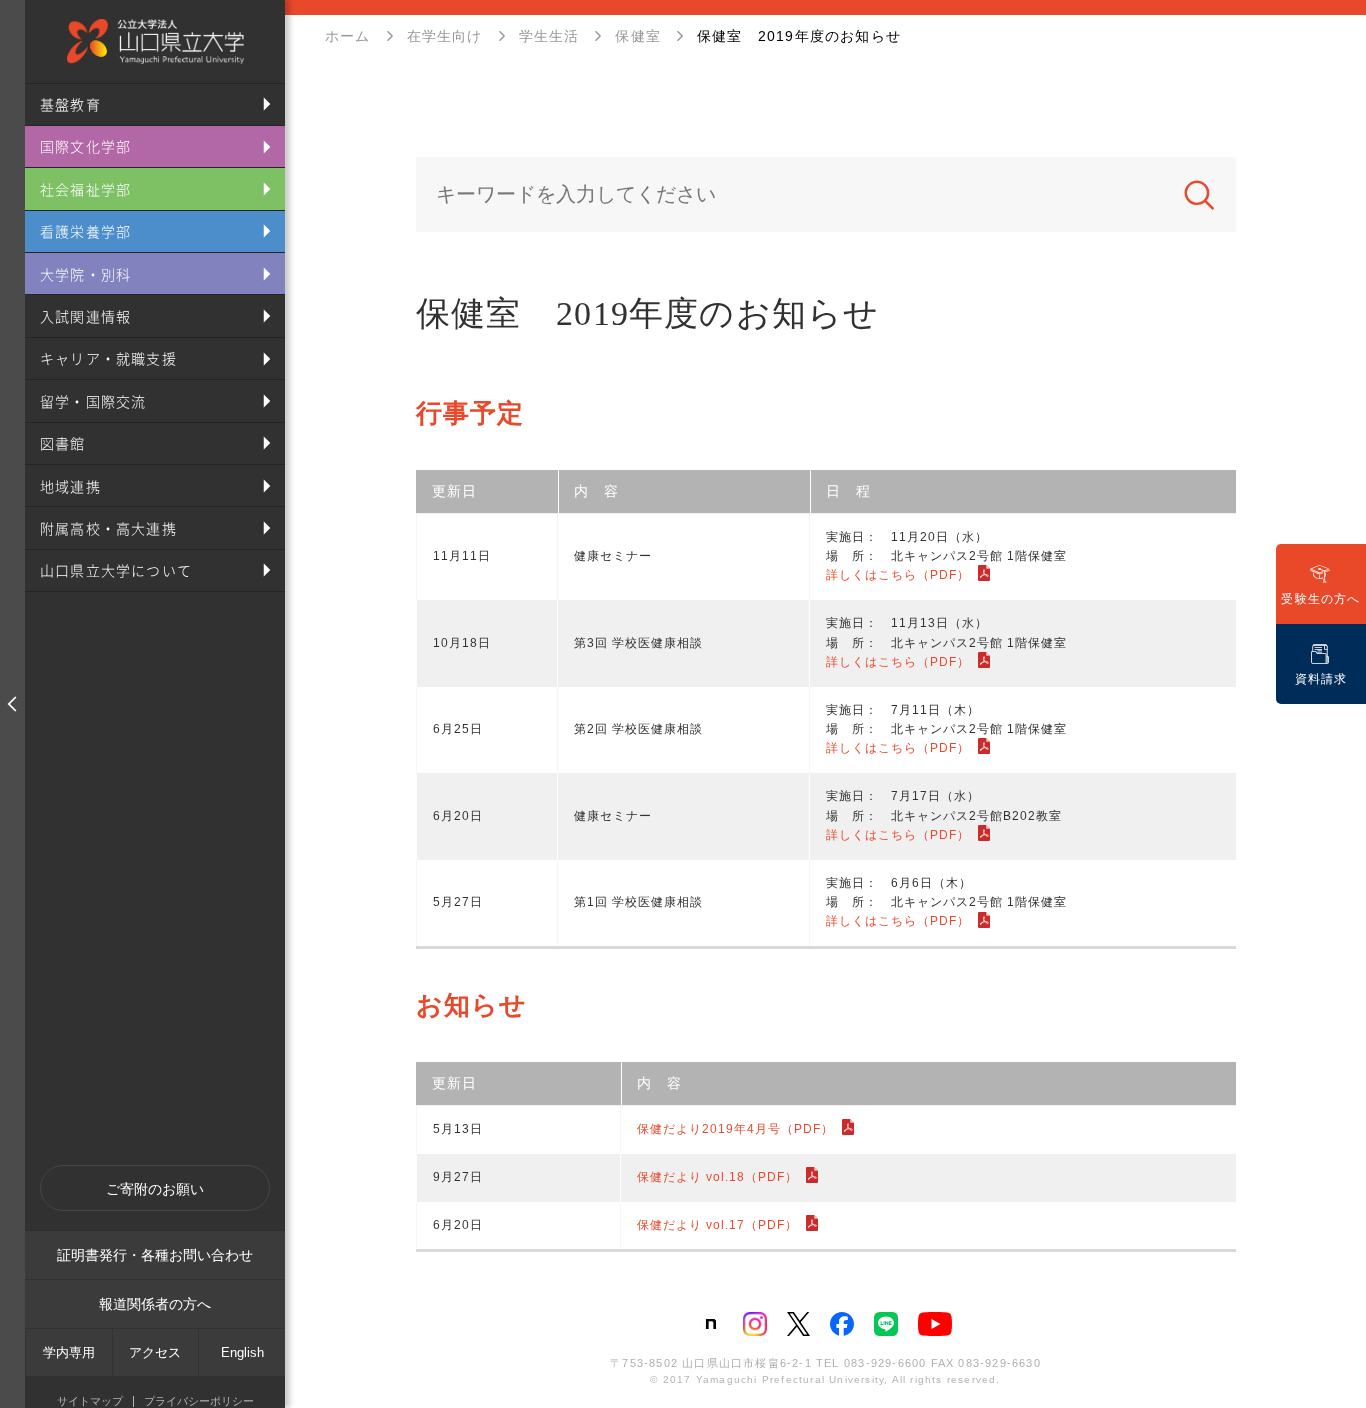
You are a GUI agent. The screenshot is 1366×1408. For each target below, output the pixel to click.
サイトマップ (90, 1401)
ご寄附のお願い (155, 1189)
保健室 (638, 36)
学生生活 (549, 36)
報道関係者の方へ (155, 1304)
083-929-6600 (885, 1363)
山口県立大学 (155, 41)
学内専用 (69, 1352)
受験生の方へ (1320, 599)
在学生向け (445, 36)
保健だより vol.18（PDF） (717, 1177)
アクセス (155, 1352)
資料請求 (1321, 679)
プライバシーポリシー (199, 1401)
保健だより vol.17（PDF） (717, 1225)
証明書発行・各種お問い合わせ (155, 1255)
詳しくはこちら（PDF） (898, 575)
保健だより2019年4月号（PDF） (735, 1129)
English (242, 1352)
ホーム (348, 36)
